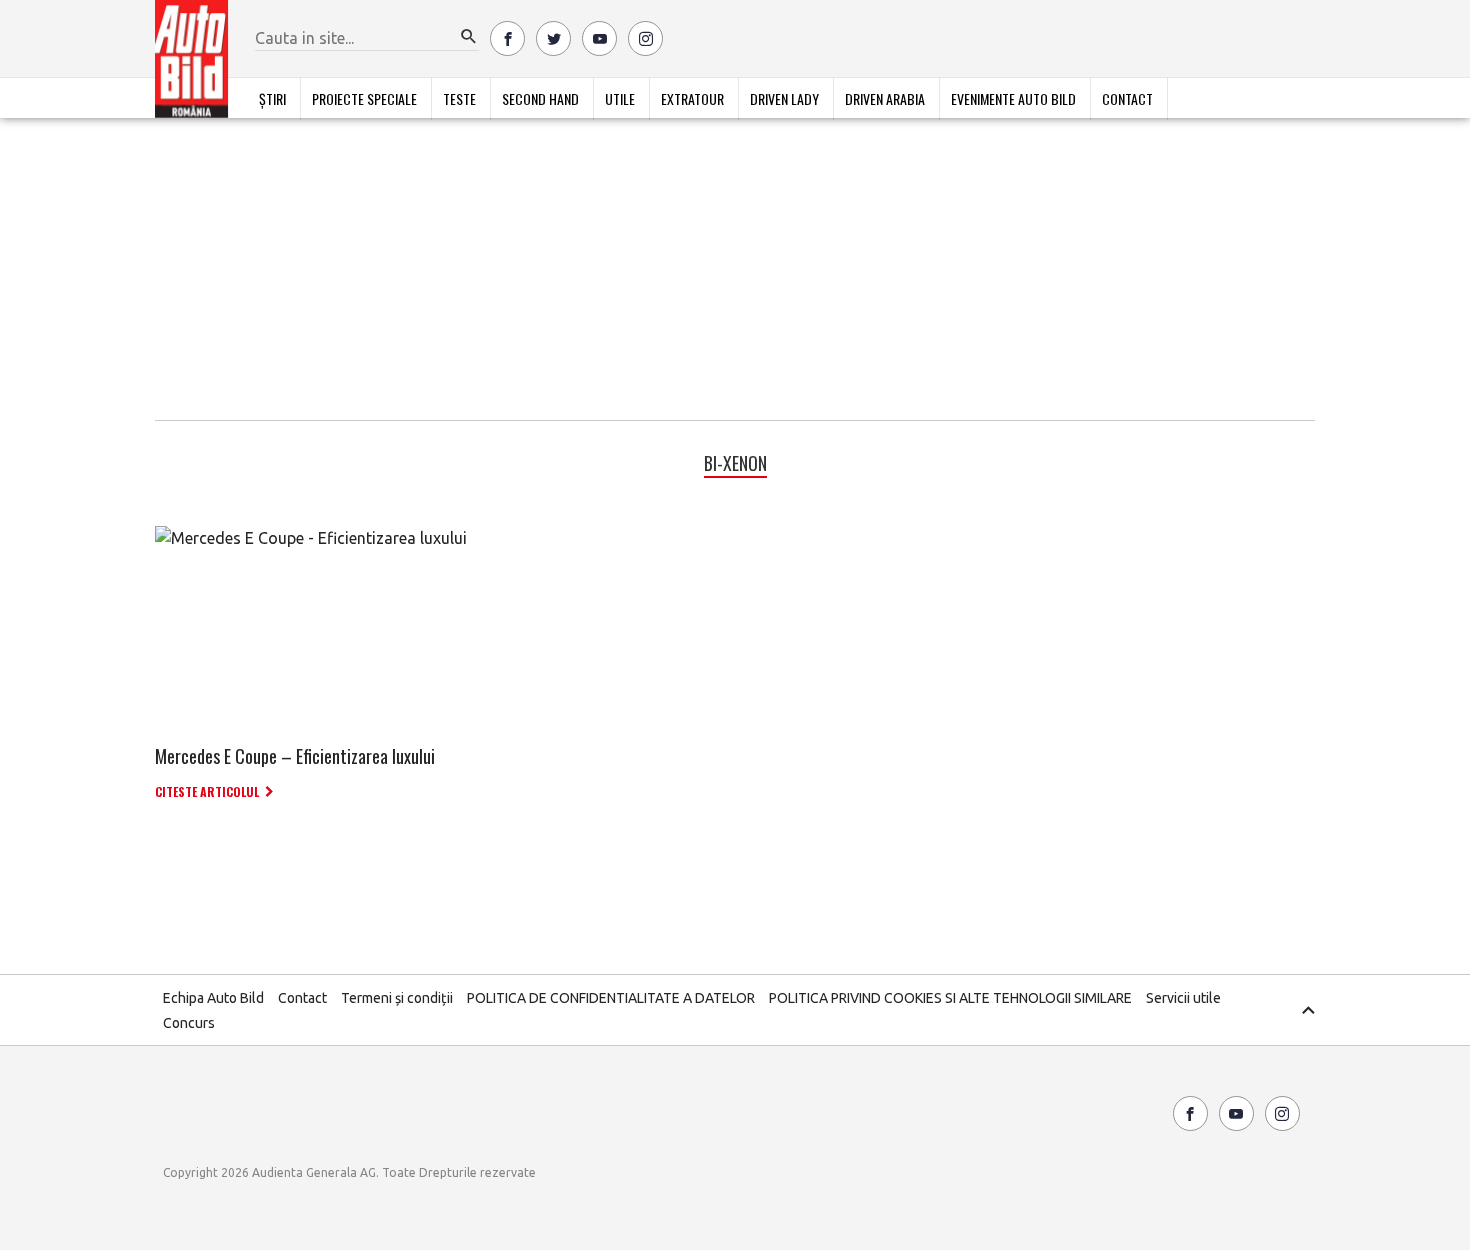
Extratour (692, 98)
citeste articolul (207, 791)
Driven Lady (784, 98)
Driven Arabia (885, 98)
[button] (469, 37)
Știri (272, 98)
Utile (620, 98)
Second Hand (540, 98)
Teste (459, 98)
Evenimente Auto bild (1013, 98)
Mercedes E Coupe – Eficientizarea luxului (295, 756)
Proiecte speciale (364, 98)
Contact (1127, 98)
